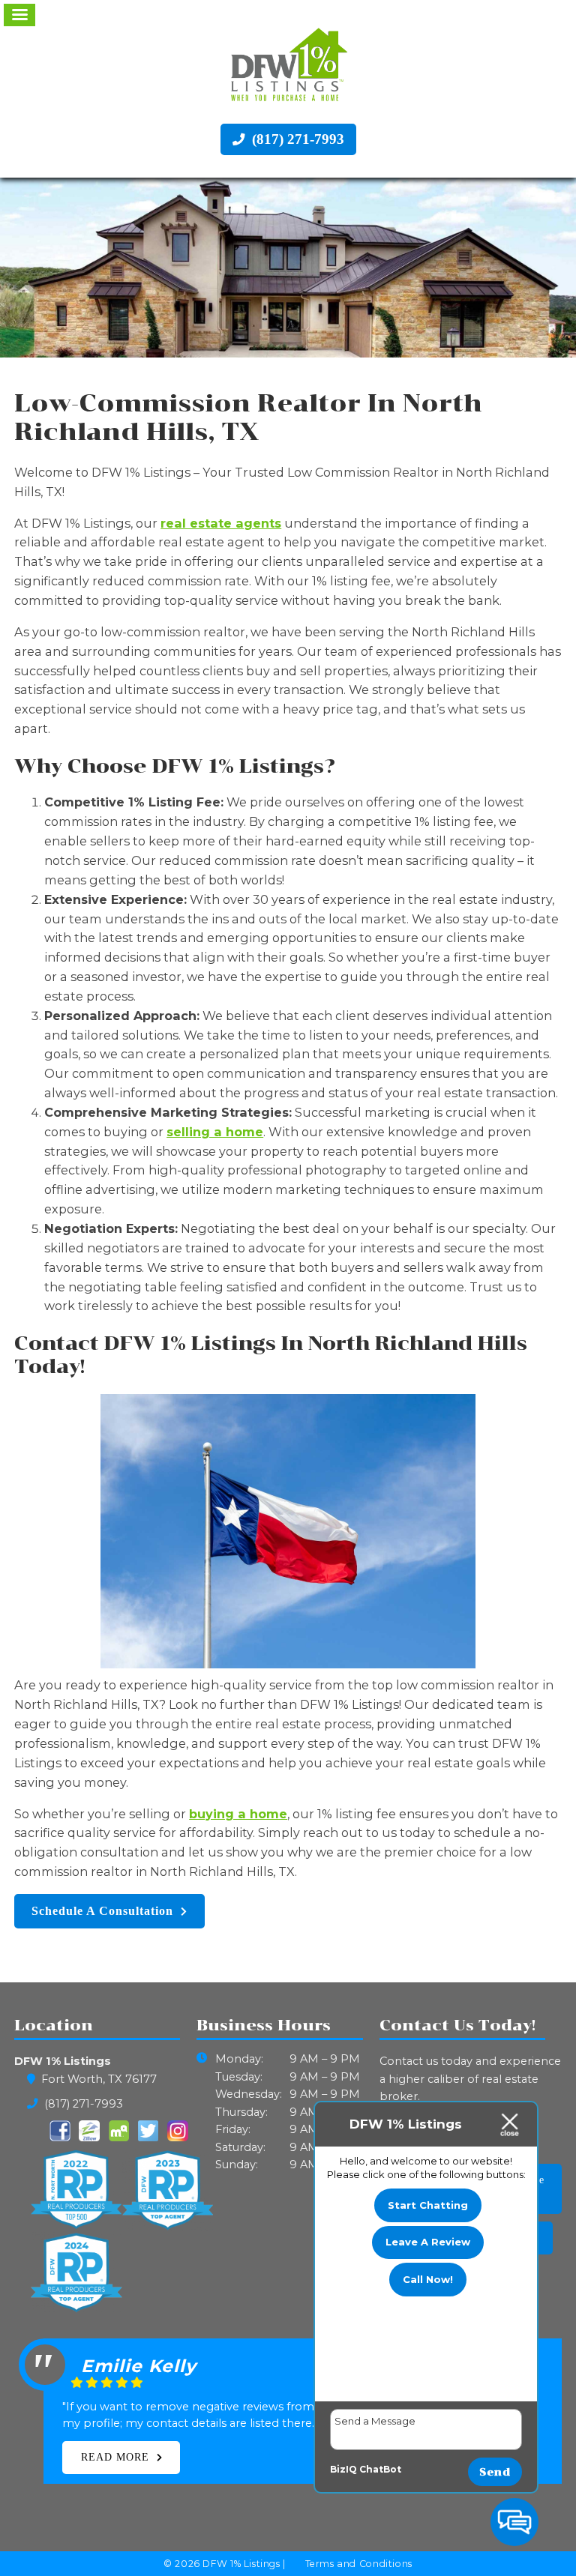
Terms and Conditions (359, 2564)
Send (495, 2472)
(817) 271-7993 (296, 139)
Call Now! (428, 2279)
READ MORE (115, 2457)
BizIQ (343, 2469)
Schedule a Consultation (102, 1911)
